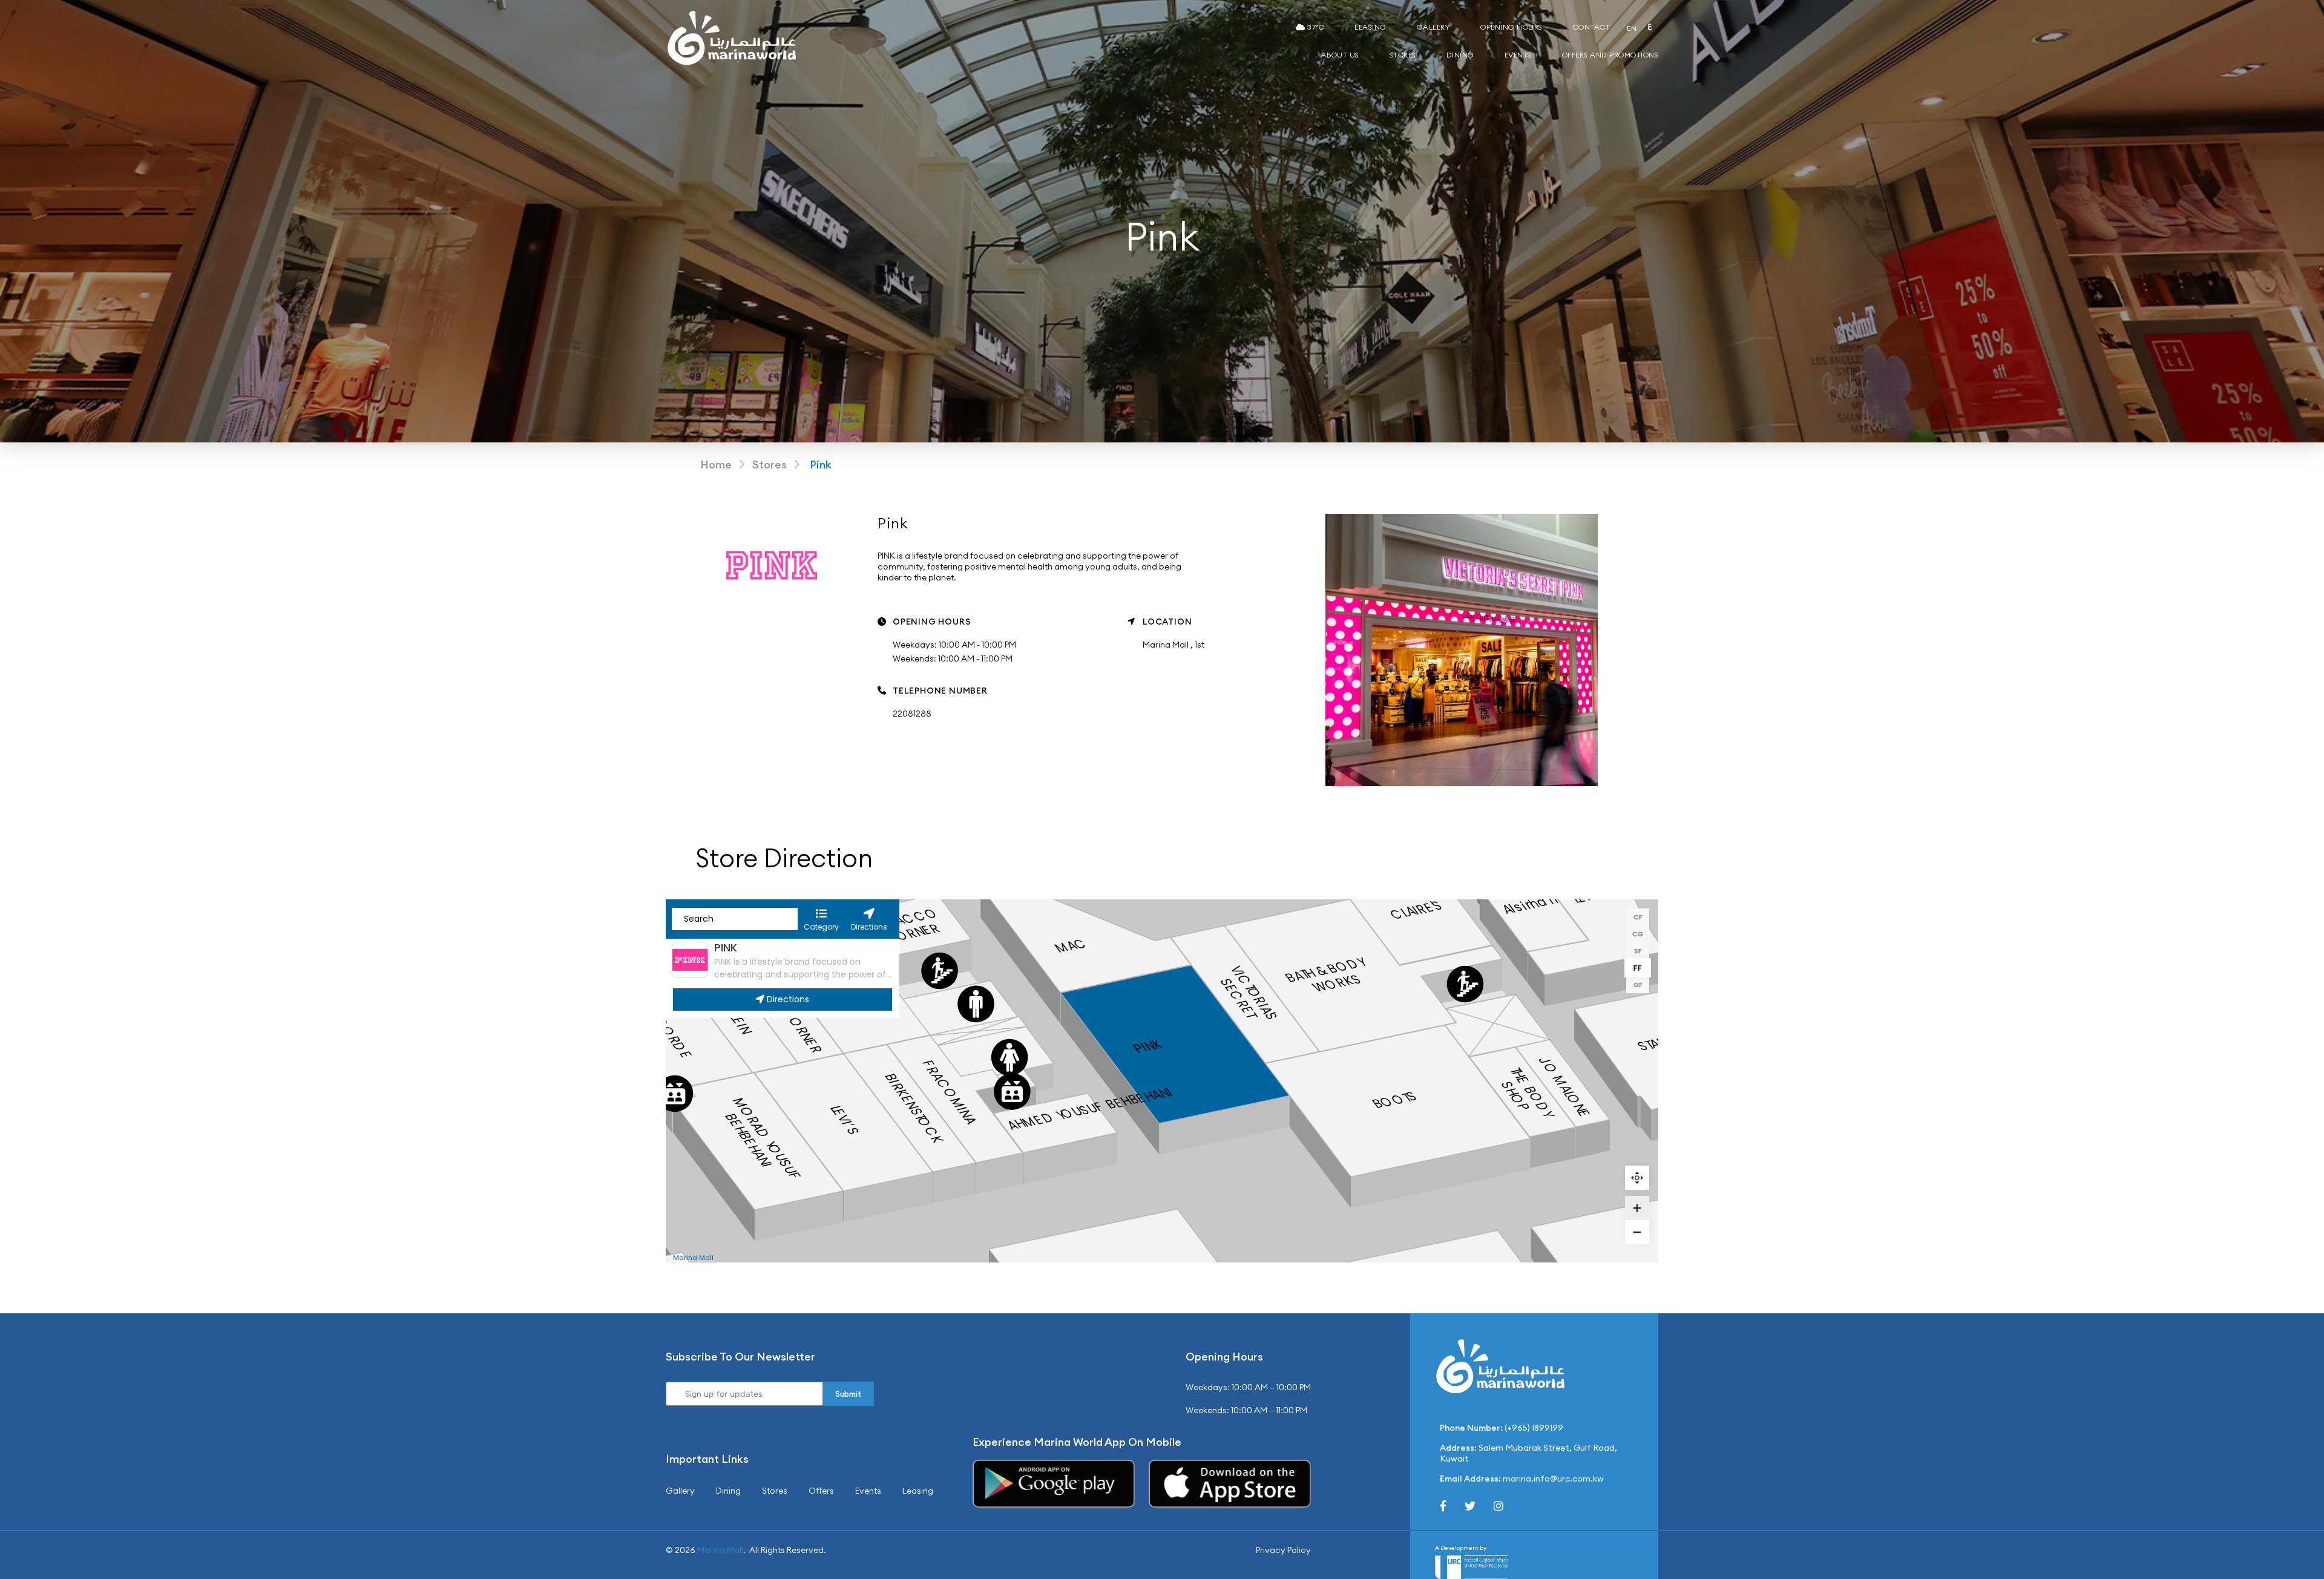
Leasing (1370, 27)
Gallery (1434, 27)
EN (1632, 28)
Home (716, 465)
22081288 (912, 714)
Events (1518, 55)
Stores (1403, 55)
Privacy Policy (1283, 1550)
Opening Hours (1512, 27)
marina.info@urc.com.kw (1553, 1479)
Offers (821, 1491)
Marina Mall (720, 1550)
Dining (1460, 55)
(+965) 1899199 (1534, 1428)
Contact (1592, 27)
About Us (1340, 55)
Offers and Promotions (1610, 55)
